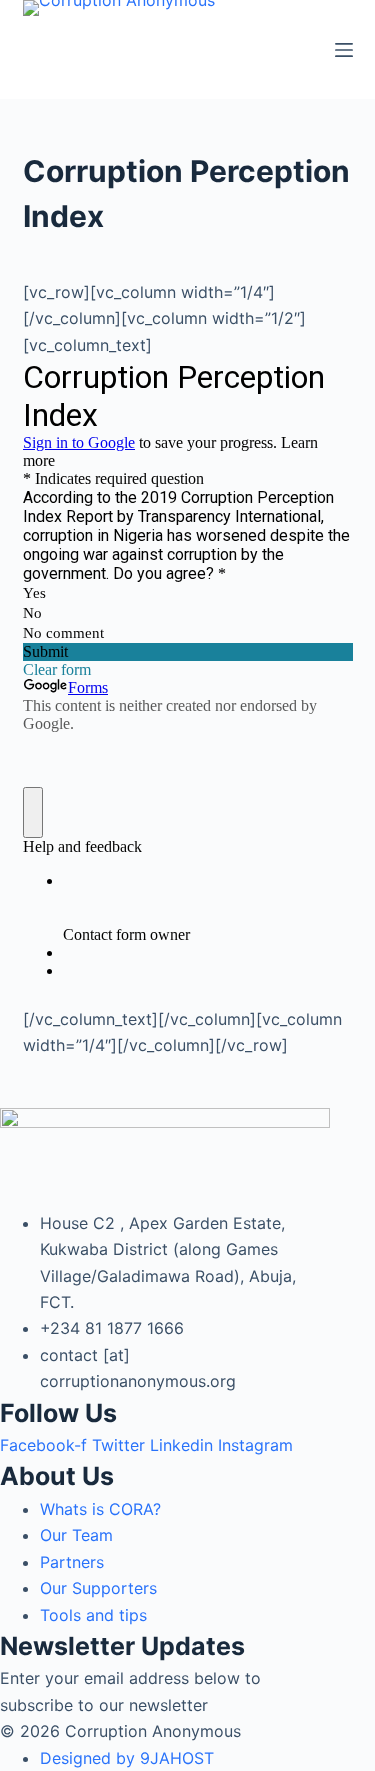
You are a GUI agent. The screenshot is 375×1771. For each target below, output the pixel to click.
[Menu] (344, 50)
